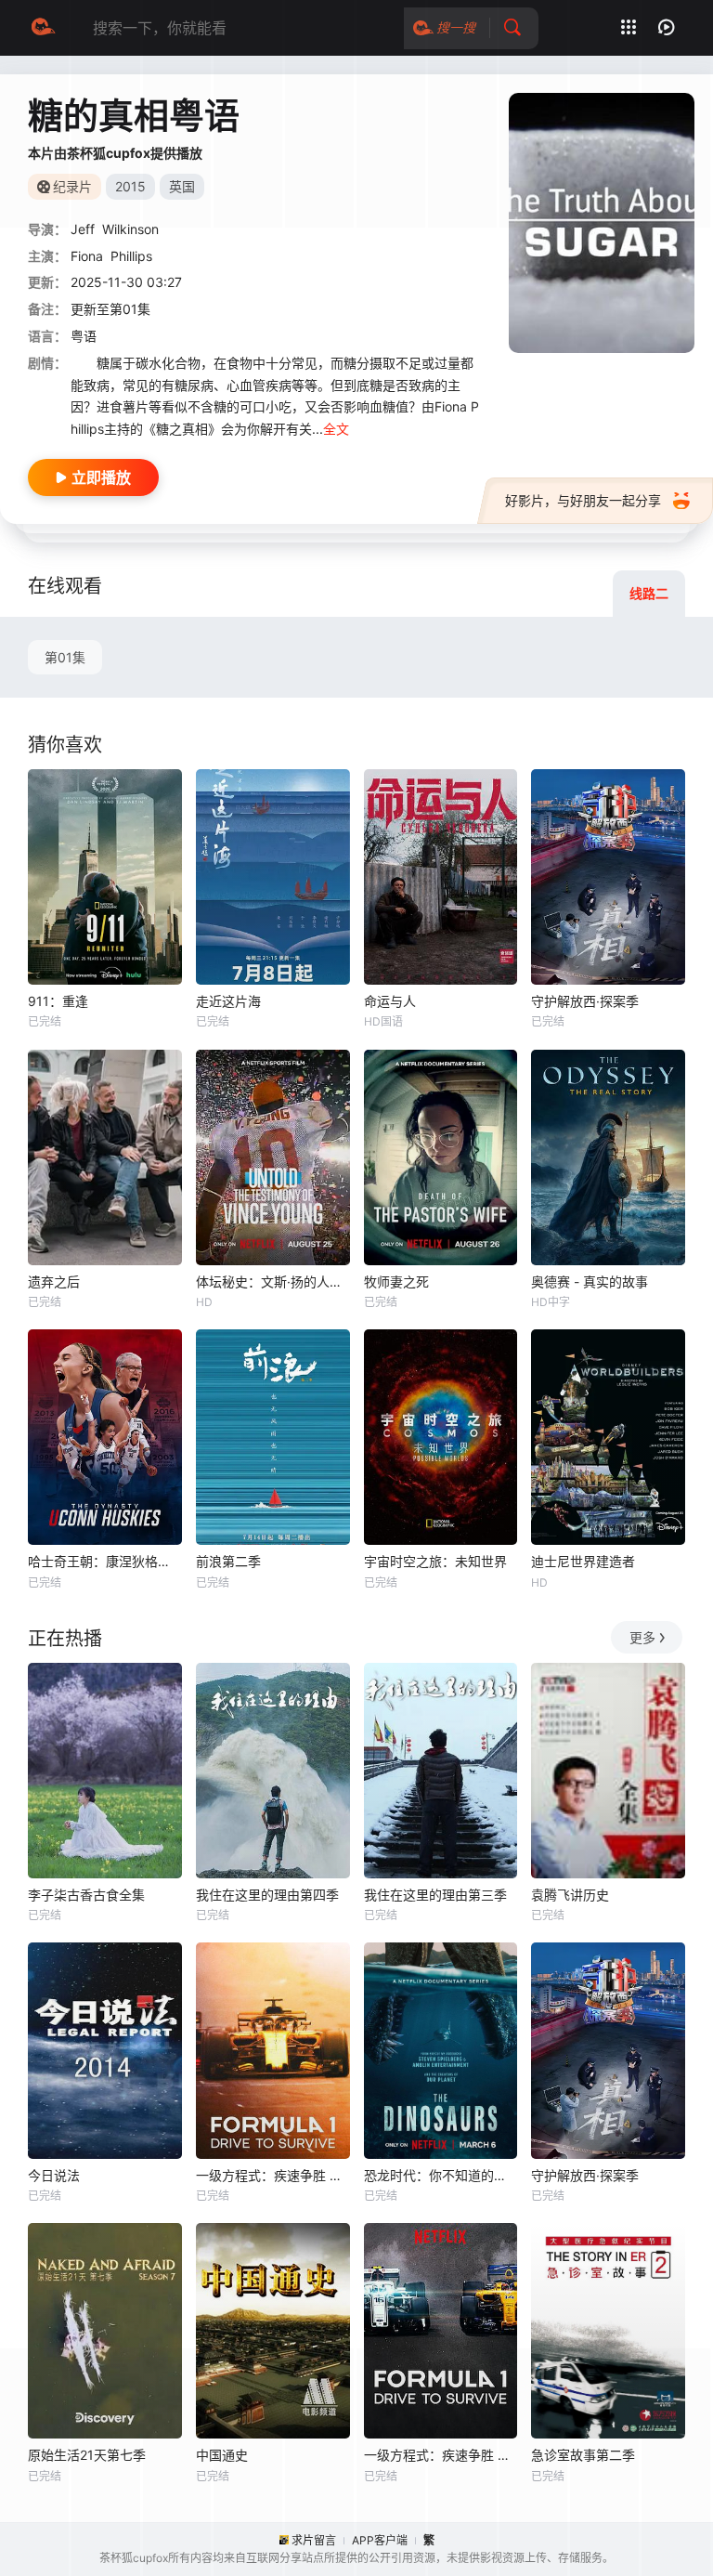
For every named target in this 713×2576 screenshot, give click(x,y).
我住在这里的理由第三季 (435, 1895)
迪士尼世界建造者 (583, 1561)
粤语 (84, 336)
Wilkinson (130, 229)
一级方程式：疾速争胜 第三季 (273, 2175)
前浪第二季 (228, 1561)
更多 (642, 1637)
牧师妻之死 (396, 1281)
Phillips (131, 256)
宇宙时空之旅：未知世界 (435, 1561)
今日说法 (54, 2175)
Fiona (87, 256)
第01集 (65, 657)
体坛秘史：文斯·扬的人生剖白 (273, 1281)
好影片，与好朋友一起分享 (583, 500)
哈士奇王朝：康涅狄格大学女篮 (105, 1561)
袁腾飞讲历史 (570, 1895)
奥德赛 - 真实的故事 (590, 1281)
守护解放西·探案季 (585, 1001)
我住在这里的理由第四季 (267, 1895)
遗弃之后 (54, 1281)
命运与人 (390, 1001)
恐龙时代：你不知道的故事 (441, 2175)
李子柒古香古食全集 (86, 1895)
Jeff (83, 229)
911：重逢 (58, 1001)
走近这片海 (228, 1001)
